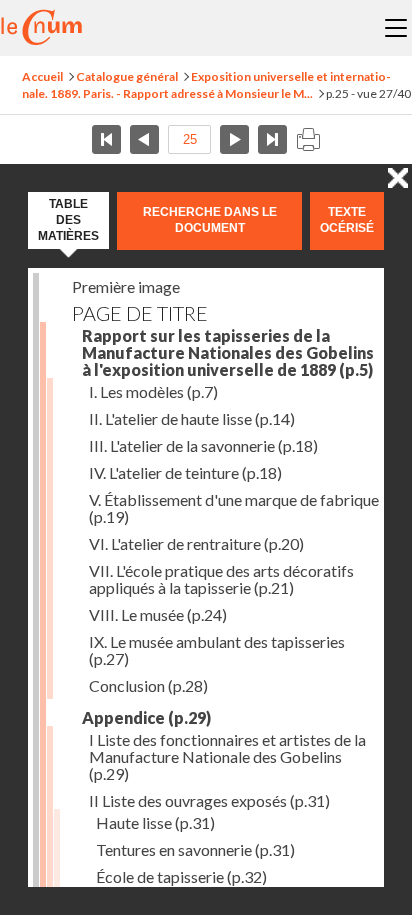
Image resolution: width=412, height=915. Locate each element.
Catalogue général (127, 76)
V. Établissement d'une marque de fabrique (234, 508)
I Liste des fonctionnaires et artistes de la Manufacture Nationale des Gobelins (227, 756)
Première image (126, 286)
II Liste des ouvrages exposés (209, 800)
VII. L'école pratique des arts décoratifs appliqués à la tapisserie (221, 579)
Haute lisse (155, 822)
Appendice (146, 717)
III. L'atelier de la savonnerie (203, 445)
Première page (106, 139)
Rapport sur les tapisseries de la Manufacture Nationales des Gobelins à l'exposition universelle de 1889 (228, 352)
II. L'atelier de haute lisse (192, 418)
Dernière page (272, 139)
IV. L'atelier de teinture (185, 472)
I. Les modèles (153, 391)
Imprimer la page (308, 139)
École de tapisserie (181, 876)
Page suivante (234, 139)
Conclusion (148, 685)
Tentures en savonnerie (195, 849)
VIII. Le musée (158, 614)
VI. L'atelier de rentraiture (196, 543)
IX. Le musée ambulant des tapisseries (217, 650)
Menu (396, 28)
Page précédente (144, 139)
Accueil (42, 76)
